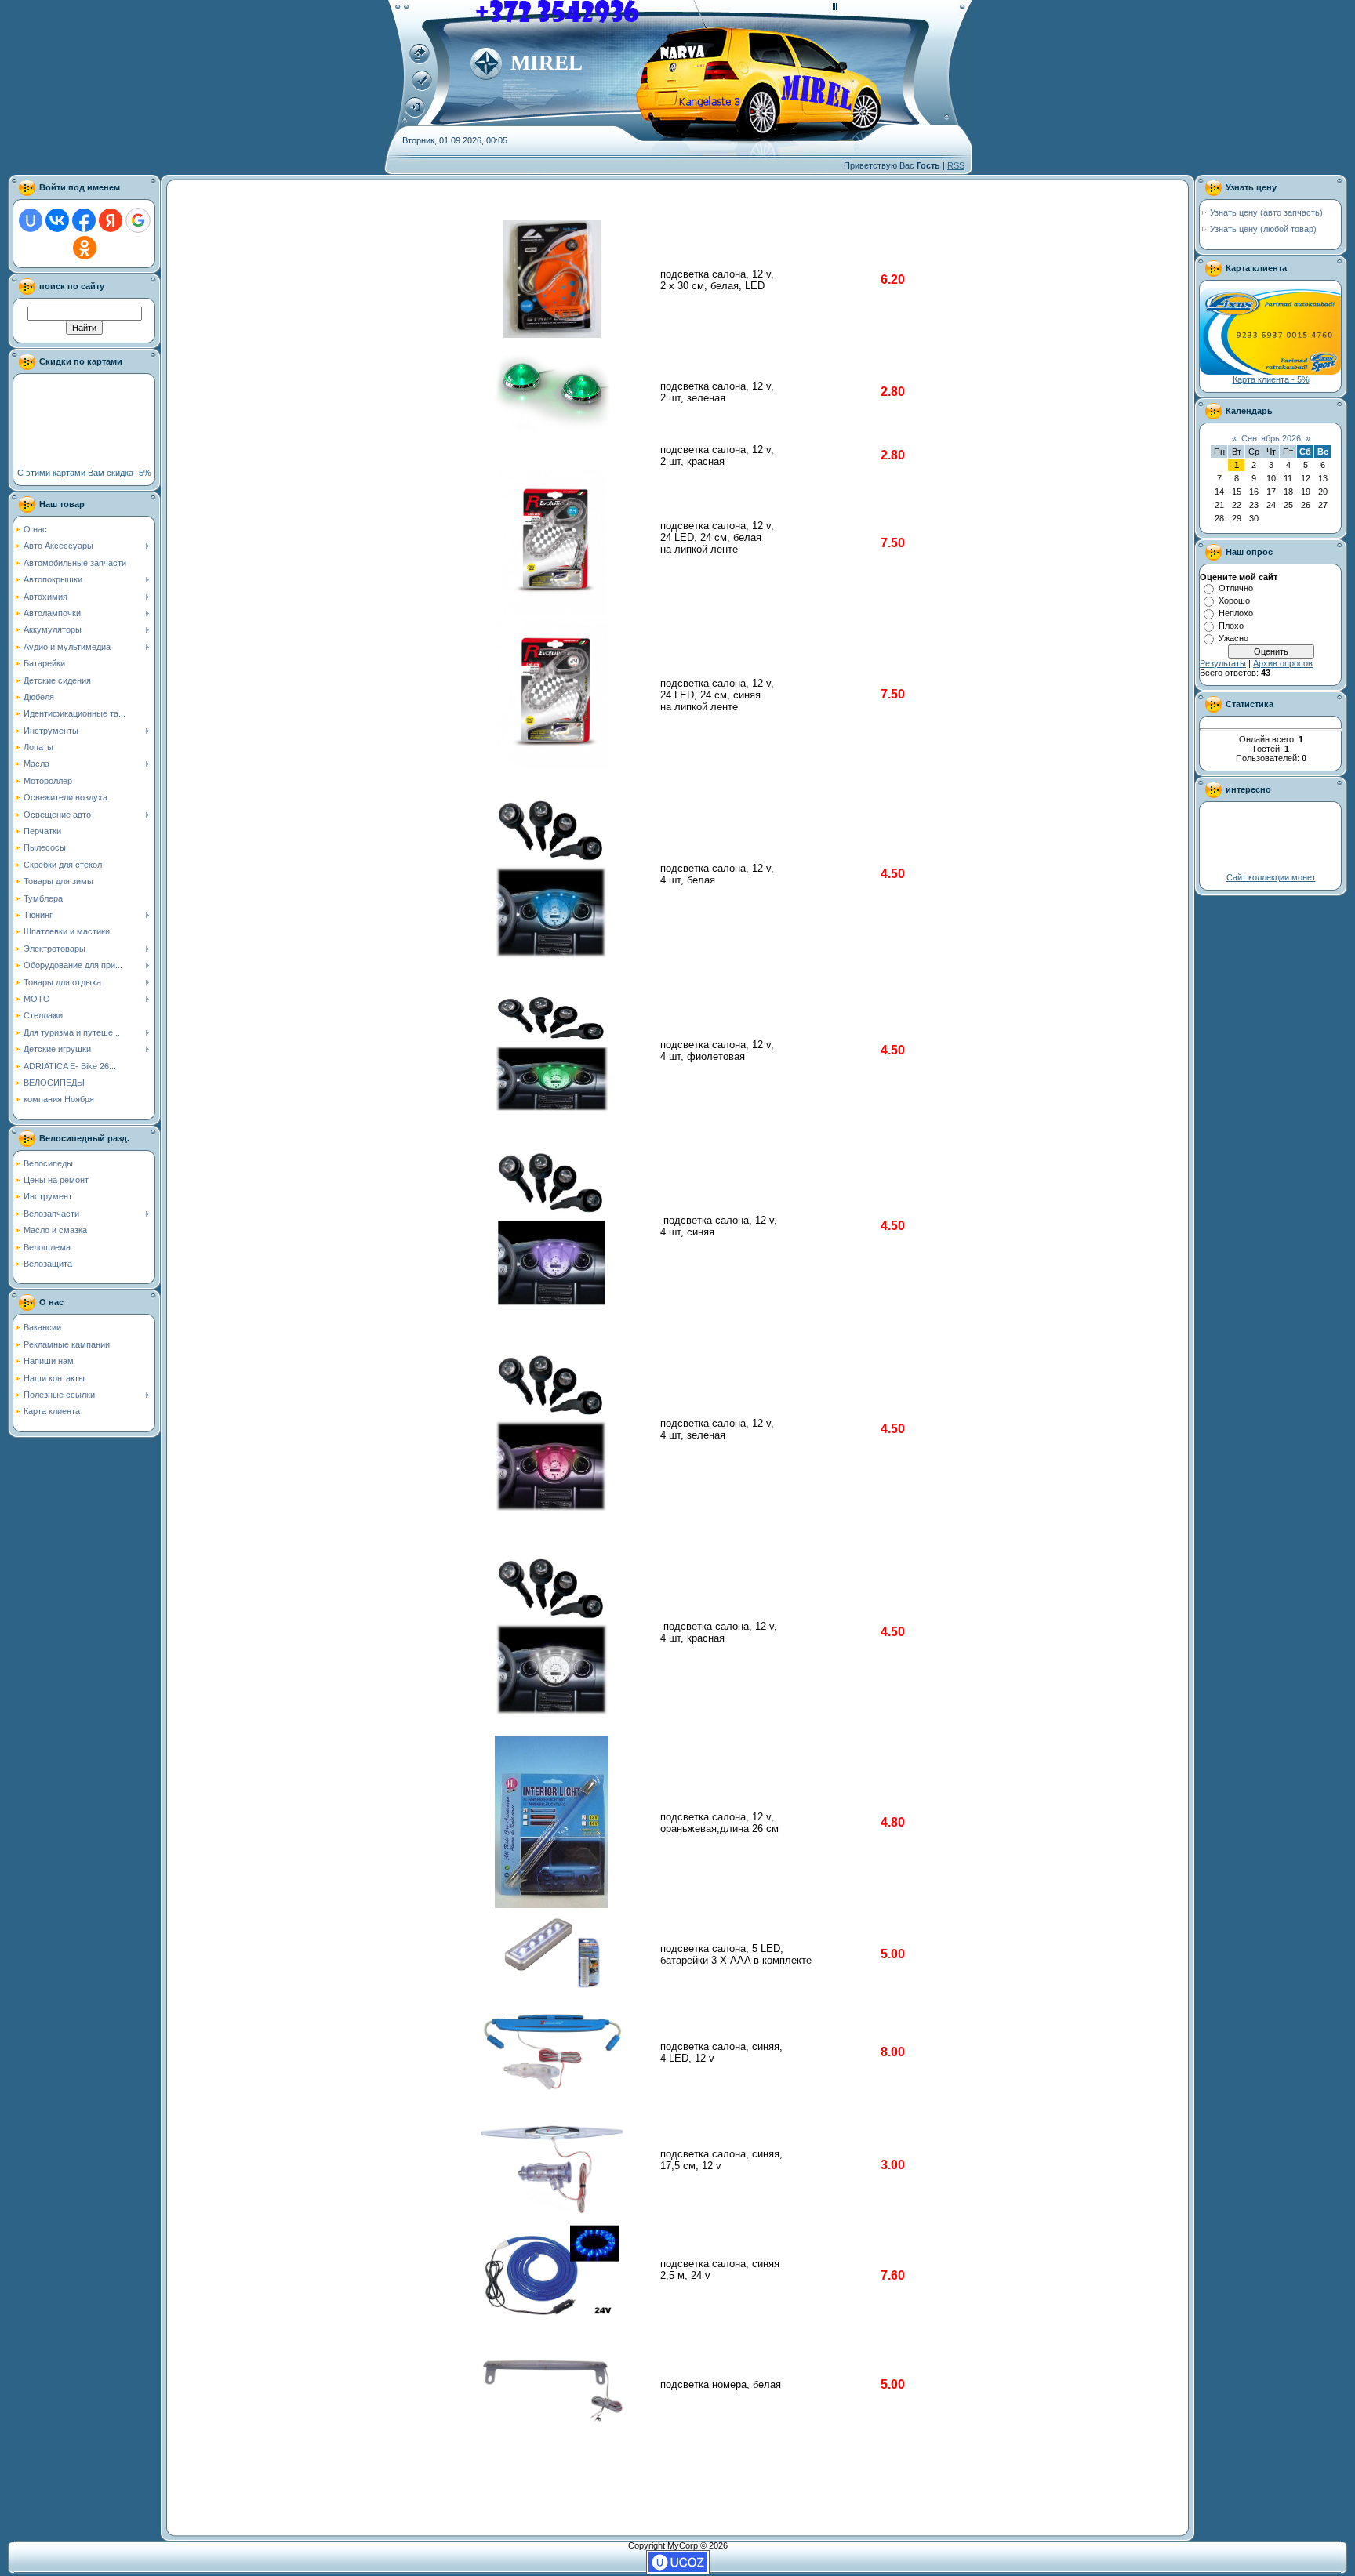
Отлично (1236, 588)
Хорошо (1234, 600)
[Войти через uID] (31, 220)
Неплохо (1236, 613)
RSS (956, 165)
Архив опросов (1283, 663)
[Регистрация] (422, 88)
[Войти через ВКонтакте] (57, 220)
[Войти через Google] (138, 220)
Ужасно (1233, 638)
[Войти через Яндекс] (111, 220)
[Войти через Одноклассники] (85, 248)
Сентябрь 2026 (1271, 438)
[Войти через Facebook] (84, 220)
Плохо (1231, 626)
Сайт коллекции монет (1271, 877)
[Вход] (415, 114)
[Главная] (420, 61)
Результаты (1223, 663)
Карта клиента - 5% (1271, 379)
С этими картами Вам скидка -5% (84, 473)
